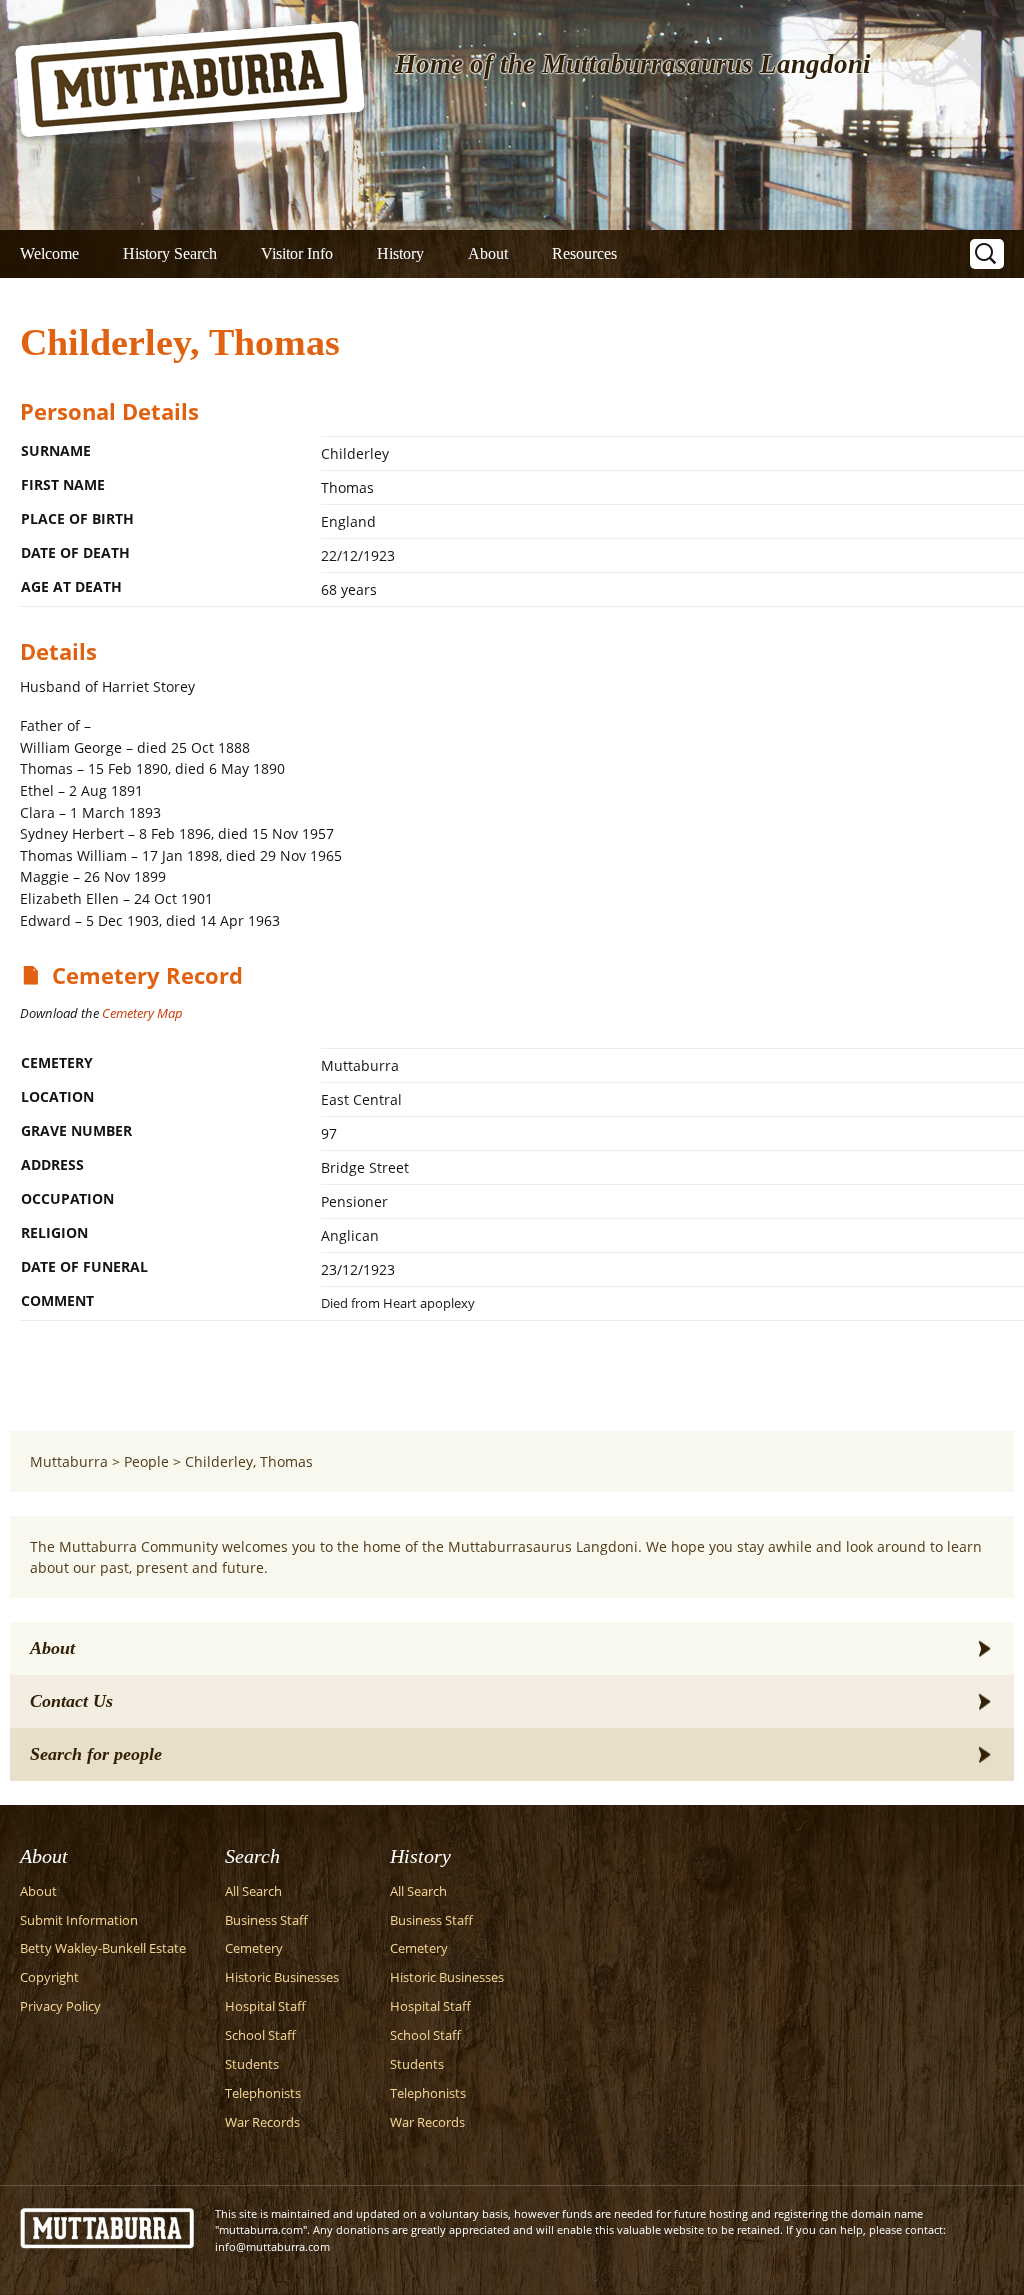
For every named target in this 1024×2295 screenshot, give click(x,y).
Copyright (49, 1977)
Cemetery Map (142, 1013)
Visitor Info (297, 253)
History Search (170, 253)
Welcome (49, 253)
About (488, 253)
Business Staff (266, 1920)
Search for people (96, 1754)
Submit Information (79, 1920)
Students (252, 2064)
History (400, 253)
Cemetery (254, 1948)
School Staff (260, 2035)
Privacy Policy (60, 2006)
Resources (584, 253)
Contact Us (71, 1701)
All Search (253, 1891)
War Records (262, 2122)
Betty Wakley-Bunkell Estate (103, 1948)
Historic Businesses (282, 1977)
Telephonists (263, 2093)
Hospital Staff (265, 2006)
